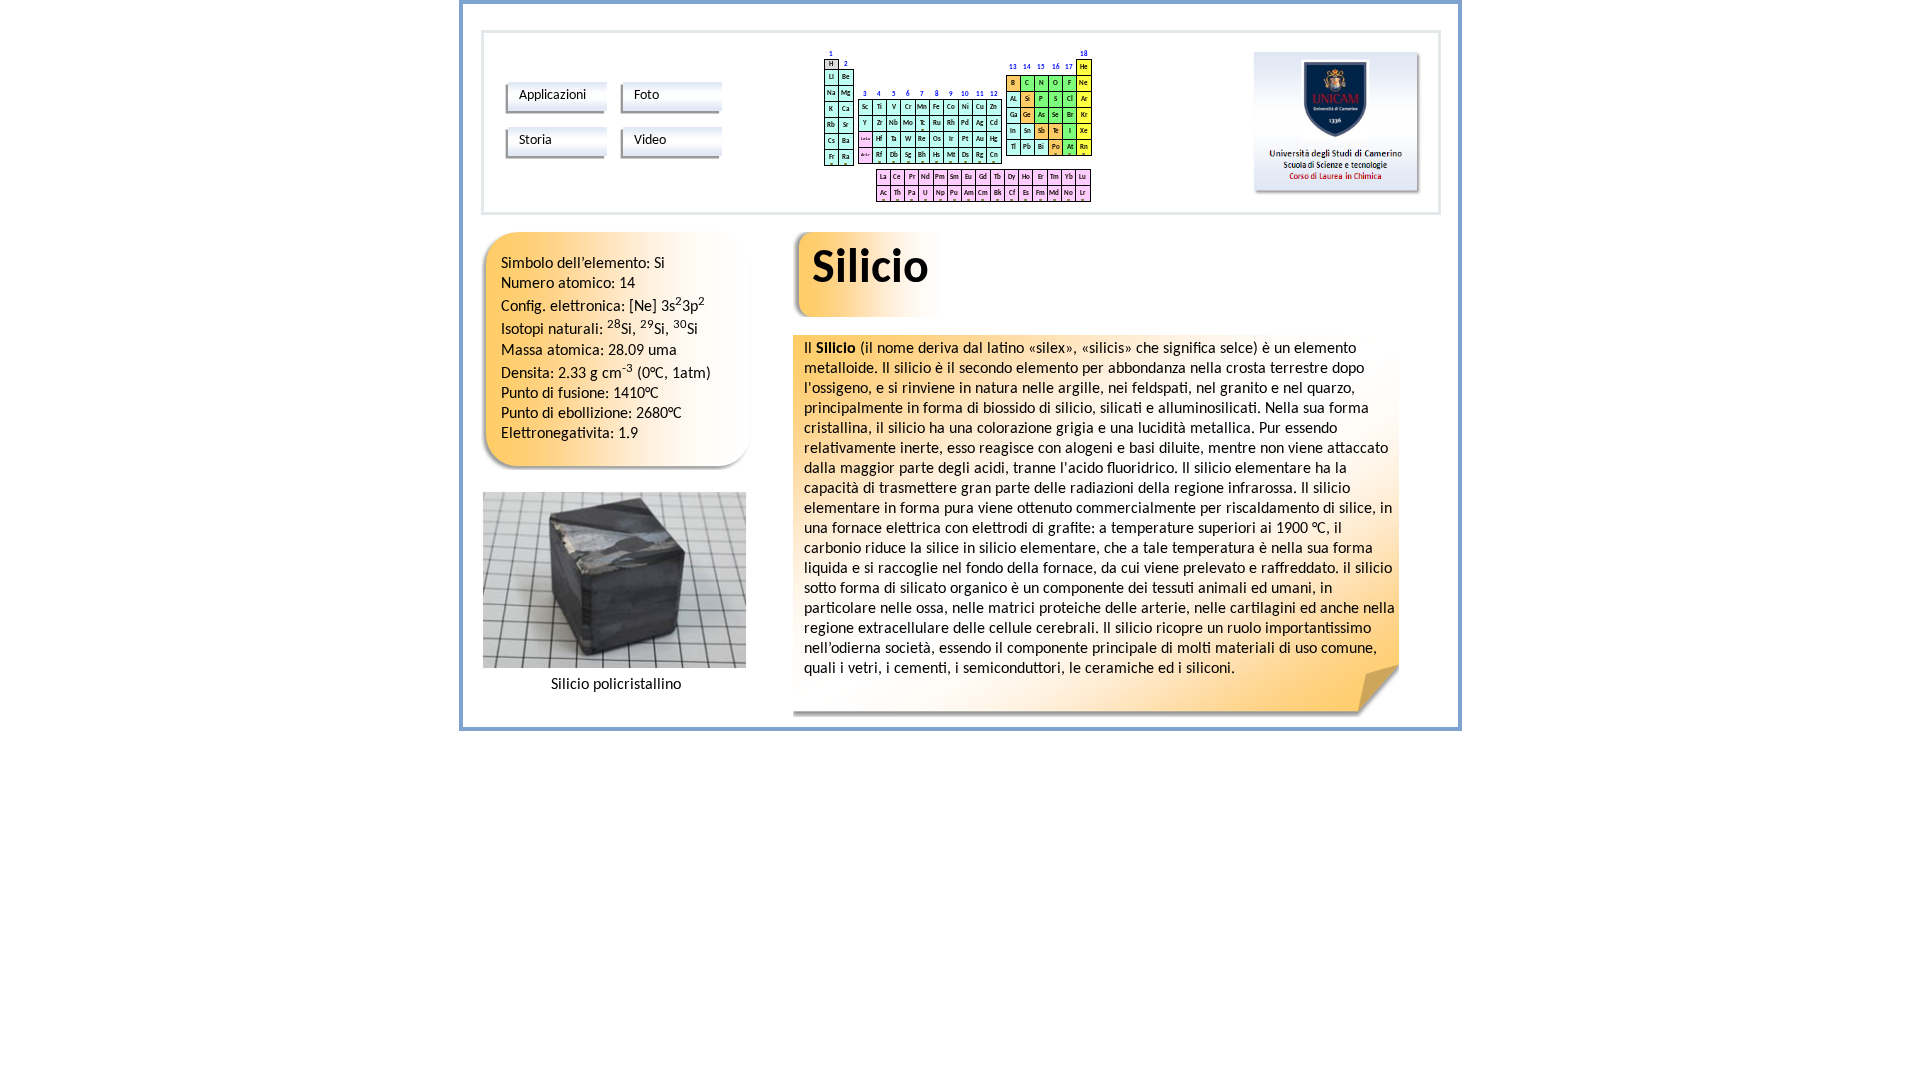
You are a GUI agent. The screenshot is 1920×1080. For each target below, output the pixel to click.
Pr (912, 177)
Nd (925, 177)
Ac (883, 193)
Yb (1069, 177)
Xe (1084, 131)
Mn (922, 107)
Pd (965, 123)
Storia (535, 140)
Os (937, 139)
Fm (1040, 193)
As (1041, 115)
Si (1027, 99)
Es (1026, 193)
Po (1056, 147)
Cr (908, 107)
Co (951, 107)
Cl (1070, 99)
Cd (994, 123)
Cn (994, 155)
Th (897, 193)
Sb (1041, 131)
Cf (1012, 193)
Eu (968, 177)
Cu (980, 107)
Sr (845, 125)
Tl (1013, 147)
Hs (936, 155)
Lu (1082, 177)
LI (831, 77)
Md (1054, 193)
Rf (879, 155)
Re (922, 139)
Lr (1082, 193)
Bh (922, 155)
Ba (845, 141)
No (1068, 193)
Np (940, 193)
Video (650, 140)
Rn (1084, 147)
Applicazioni (552, 95)
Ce (897, 177)
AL (1013, 99)
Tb (997, 177)
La (883, 177)
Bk (997, 193)
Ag (979, 123)
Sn (1027, 131)
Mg (845, 93)
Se (1055, 115)
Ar (1084, 99)
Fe (936, 107)
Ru (937, 123)
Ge (1027, 115)
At (1070, 147)
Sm (954, 177)
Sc (865, 107)
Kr (1084, 115)
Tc (922, 123)
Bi (1041, 147)
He (1084, 67)
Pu (954, 193)
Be (846, 77)
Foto (646, 95)
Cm (983, 193)
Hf (879, 139)
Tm (1054, 177)
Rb (831, 125)
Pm (940, 177)
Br (1070, 115)
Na (831, 93)
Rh (951, 123)
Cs (831, 141)
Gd (983, 177)
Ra (845, 157)
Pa (911, 193)
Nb (893, 123)
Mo (908, 123)
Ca (845, 109)
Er (1040, 177)
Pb (1027, 147)
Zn (993, 107)
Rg (979, 155)
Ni (965, 107)
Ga (1013, 115)
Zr (879, 123)
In (1013, 131)
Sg (908, 155)
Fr (831, 157)
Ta (893, 139)
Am (969, 193)
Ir (951, 139)
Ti (879, 107)
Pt (965, 139)
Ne (1083, 83)
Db (894, 155)
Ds (965, 155)
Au (980, 139)
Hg (993, 139)
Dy (1011, 177)
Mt (951, 155)
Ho (1026, 177)
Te (1056, 131)
